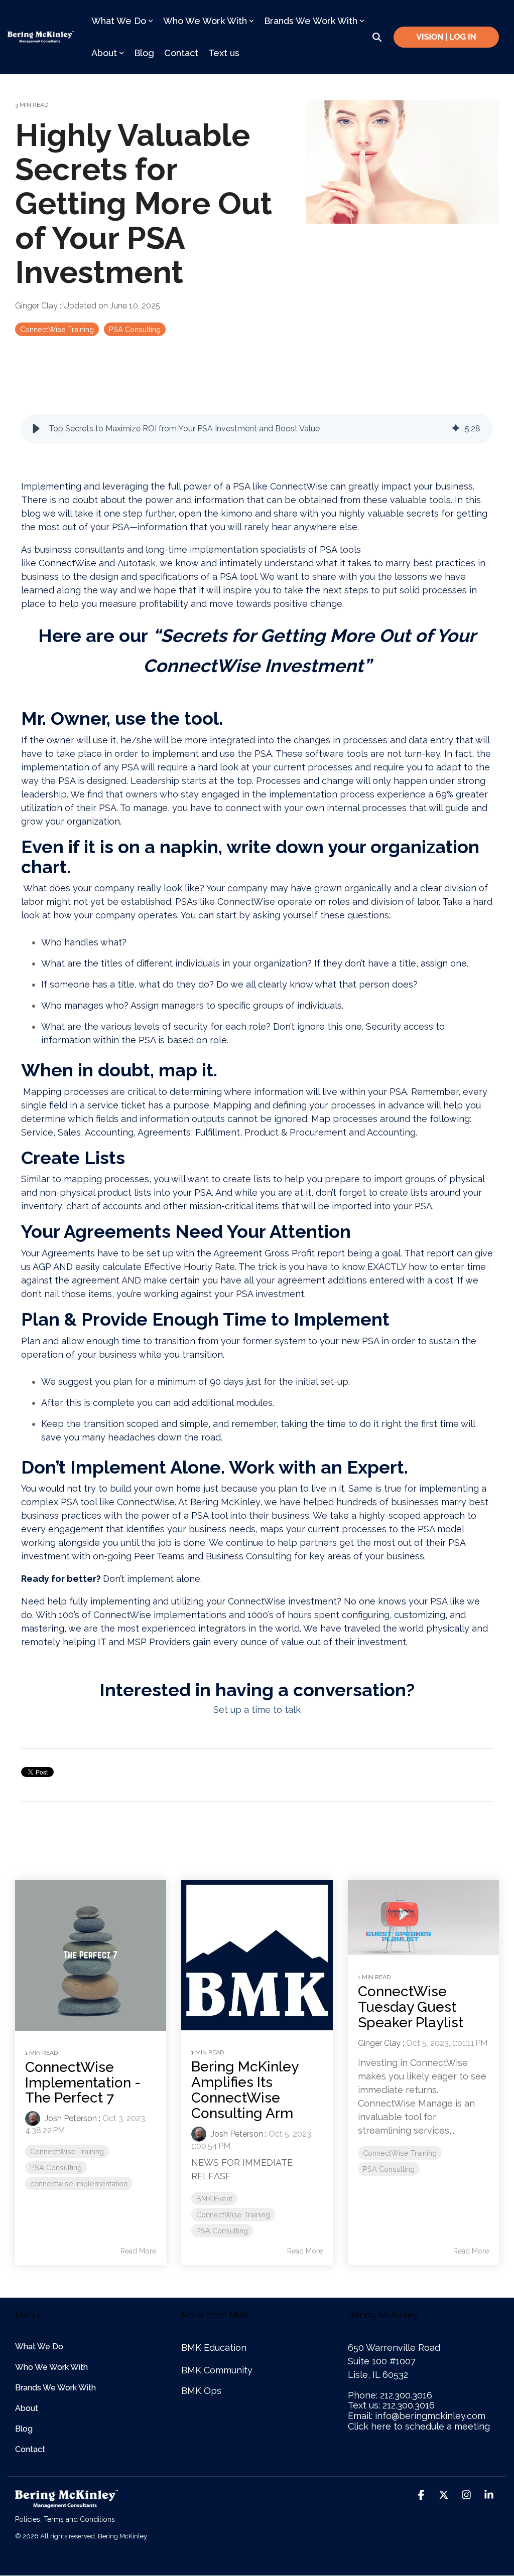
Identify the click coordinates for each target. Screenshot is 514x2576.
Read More (138, 2251)
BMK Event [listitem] (214, 2199)
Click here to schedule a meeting (419, 2426)
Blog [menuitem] (24, 2429)
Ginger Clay (37, 306)
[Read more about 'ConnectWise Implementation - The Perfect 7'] (91, 1955)
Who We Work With (205, 21)
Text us (224, 53)
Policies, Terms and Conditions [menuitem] (65, 2519)
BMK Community (217, 2370)
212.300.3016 (406, 2395)
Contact (181, 53)
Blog (144, 53)
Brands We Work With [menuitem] (55, 2388)
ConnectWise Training (57, 329)
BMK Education (214, 2348)
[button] (36, 429)
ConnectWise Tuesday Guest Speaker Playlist (411, 2007)
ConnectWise (68, 563)
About (104, 53)
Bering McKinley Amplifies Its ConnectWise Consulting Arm (245, 2090)
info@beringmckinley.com (430, 2416)
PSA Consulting (135, 329)
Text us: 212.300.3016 (391, 2405)
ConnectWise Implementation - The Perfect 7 (83, 2083)
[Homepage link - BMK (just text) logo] (67, 2503)
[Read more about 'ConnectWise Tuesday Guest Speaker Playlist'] (423, 1918)
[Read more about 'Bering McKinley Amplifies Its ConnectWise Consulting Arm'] (257, 1955)
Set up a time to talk (257, 1710)
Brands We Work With (311, 21)
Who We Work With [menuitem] (51, 2367)
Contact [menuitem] (30, 2449)
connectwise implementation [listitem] (79, 2184)
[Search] (377, 37)
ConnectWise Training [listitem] (67, 2151)
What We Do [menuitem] (39, 2347)
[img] (456, 429)
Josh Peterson (70, 2118)
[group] (257, 429)
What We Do (119, 21)
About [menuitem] (27, 2408)
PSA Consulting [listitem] (56, 2167)
